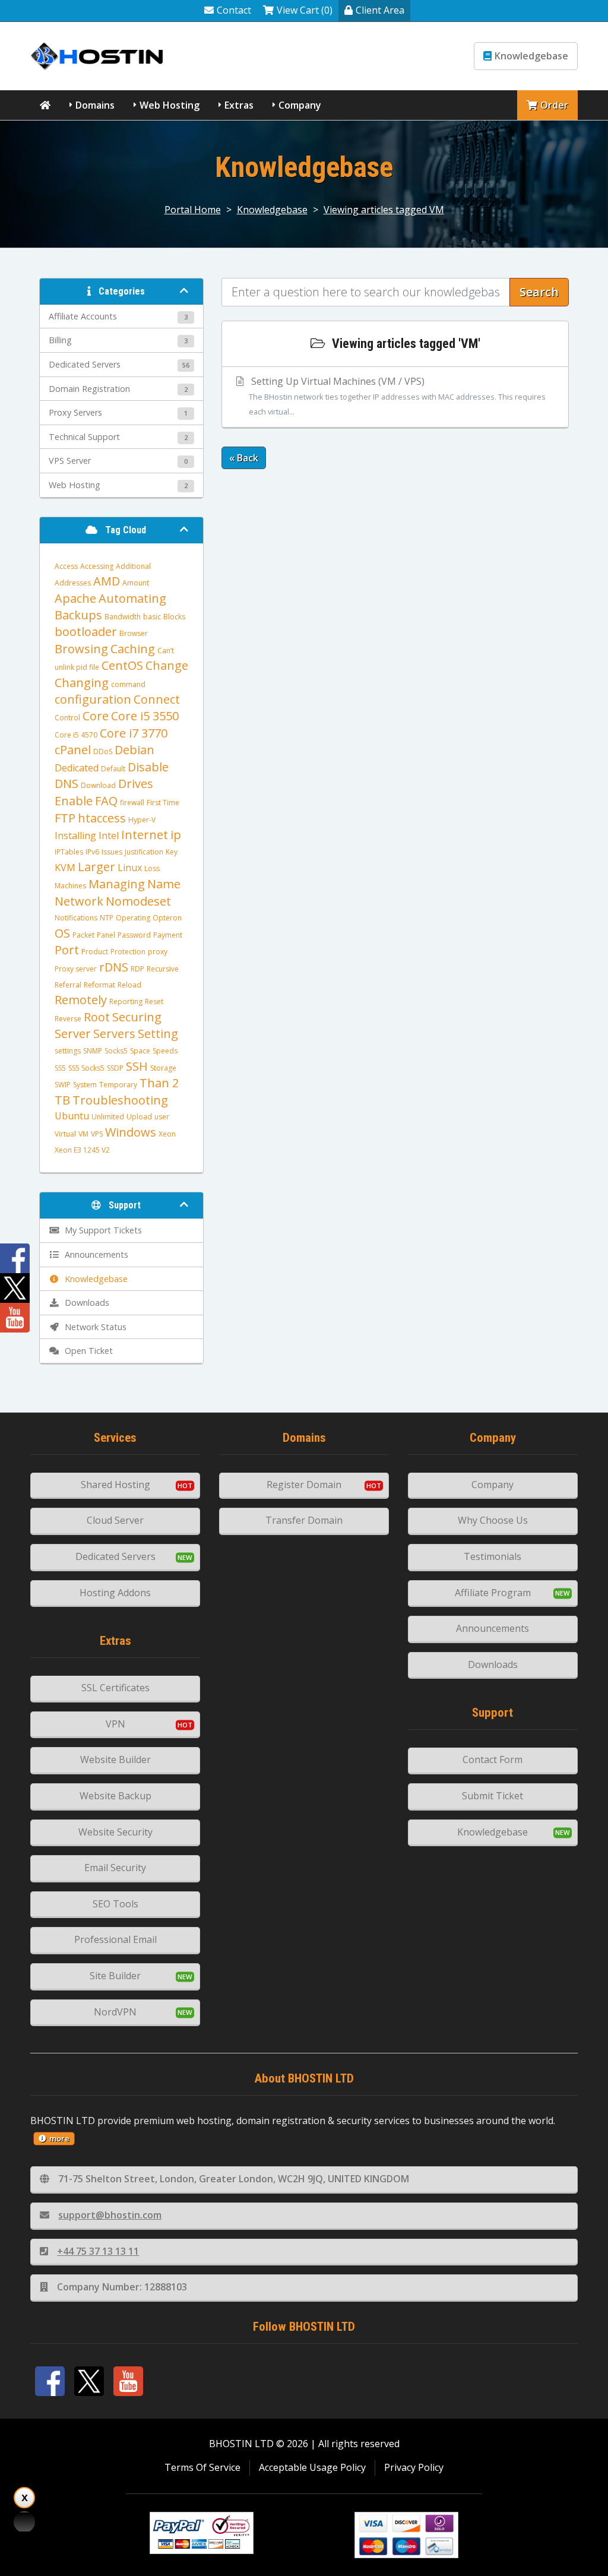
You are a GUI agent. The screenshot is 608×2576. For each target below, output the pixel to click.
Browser (134, 633)
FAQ (106, 801)
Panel (106, 935)
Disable (148, 767)
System (85, 1085)
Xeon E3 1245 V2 (82, 1150)
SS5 (60, 1068)
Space (140, 1051)
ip (176, 835)
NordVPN (115, 2012)
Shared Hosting (115, 1485)
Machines (70, 886)
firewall (132, 803)
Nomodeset (138, 901)
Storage (163, 1068)
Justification (144, 852)
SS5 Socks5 (86, 1068)
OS (62, 933)
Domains (95, 105)
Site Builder (115, 1976)
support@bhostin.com (110, 2215)
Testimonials (493, 1556)
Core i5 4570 (76, 735)
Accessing (97, 566)
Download (98, 785)
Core (96, 716)
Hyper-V (142, 820)
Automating (132, 598)
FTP (65, 818)
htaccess (102, 818)
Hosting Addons (115, 1593)
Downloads (493, 1664)
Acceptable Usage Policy (312, 2467)
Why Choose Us (493, 1520)
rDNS (114, 967)
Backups (78, 615)
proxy (158, 952)
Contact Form (493, 1759)
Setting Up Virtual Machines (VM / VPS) (397, 396)
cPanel (73, 750)
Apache (75, 598)
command (128, 684)
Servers (114, 1034)
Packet (83, 935)
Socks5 (116, 1051)
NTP (107, 918)
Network (79, 901)
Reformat (99, 985)
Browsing (81, 649)
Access (66, 566)
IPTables (69, 852)
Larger (96, 867)
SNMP (93, 1051)
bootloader (86, 632)
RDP (137, 969)
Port (67, 950)
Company (300, 105)
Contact (234, 10)
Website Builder (115, 1759)
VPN (115, 1724)
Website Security (115, 1832)
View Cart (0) (305, 10)
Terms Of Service (202, 2467)
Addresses (73, 583)
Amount (136, 583)
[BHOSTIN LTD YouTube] (128, 2381)
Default (113, 769)
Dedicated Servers (115, 1556)
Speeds (165, 1051)
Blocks (174, 617)
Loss (152, 868)
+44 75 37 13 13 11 (98, 2251)
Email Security (115, 1868)
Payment (168, 935)
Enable (74, 801)
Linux (130, 868)
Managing (117, 884)
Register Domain (304, 1485)
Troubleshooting (120, 1100)
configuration (93, 699)
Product (95, 952)
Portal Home (193, 210)
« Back (244, 458)
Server (73, 1034)
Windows (131, 1132)
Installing (75, 836)
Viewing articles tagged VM (384, 210)
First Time (163, 803)
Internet (145, 835)
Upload (139, 1117)
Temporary (118, 1085)
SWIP (63, 1085)
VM (83, 1134)
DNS (66, 784)
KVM (65, 868)
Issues (112, 852)
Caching (133, 649)
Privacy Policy (414, 2467)
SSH (137, 1066)
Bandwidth (123, 617)
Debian (134, 750)
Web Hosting (170, 105)
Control (67, 718)
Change (167, 665)
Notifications (76, 918)
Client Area (380, 10)
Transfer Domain (304, 1520)
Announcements (493, 1628)
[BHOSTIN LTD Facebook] (50, 2381)
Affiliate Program (493, 1593)
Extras (239, 105)
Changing (82, 683)
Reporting (126, 1001)
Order (554, 105)
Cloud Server (115, 1520)
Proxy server (76, 969)
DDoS (103, 751)
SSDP (115, 1068)
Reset (154, 1001)
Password (134, 935)
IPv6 (92, 852)
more (59, 2138)
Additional (133, 566)
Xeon (167, 1134)
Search (539, 292)
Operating (133, 918)
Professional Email (115, 1939)
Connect (157, 699)
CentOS (122, 665)
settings (68, 1051)
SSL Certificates (115, 1688)
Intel (109, 836)
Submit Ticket (493, 1796)
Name (164, 884)
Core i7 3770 (134, 733)
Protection (128, 952)
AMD (107, 581)
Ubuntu (72, 1116)
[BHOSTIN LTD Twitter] (89, 2381)
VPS (97, 1134)
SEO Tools (115, 1904)
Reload (129, 985)
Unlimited (108, 1117)
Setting (158, 1034)
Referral (68, 985)
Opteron (167, 918)
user (162, 1117)
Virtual (65, 1134)
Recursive (163, 969)
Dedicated (77, 768)
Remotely (81, 1000)
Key (172, 852)
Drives (136, 784)
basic (152, 617)
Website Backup (115, 1796)
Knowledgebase (531, 56)
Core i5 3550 (145, 716)
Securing (137, 1017)
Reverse (68, 1019)
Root (97, 1017)
